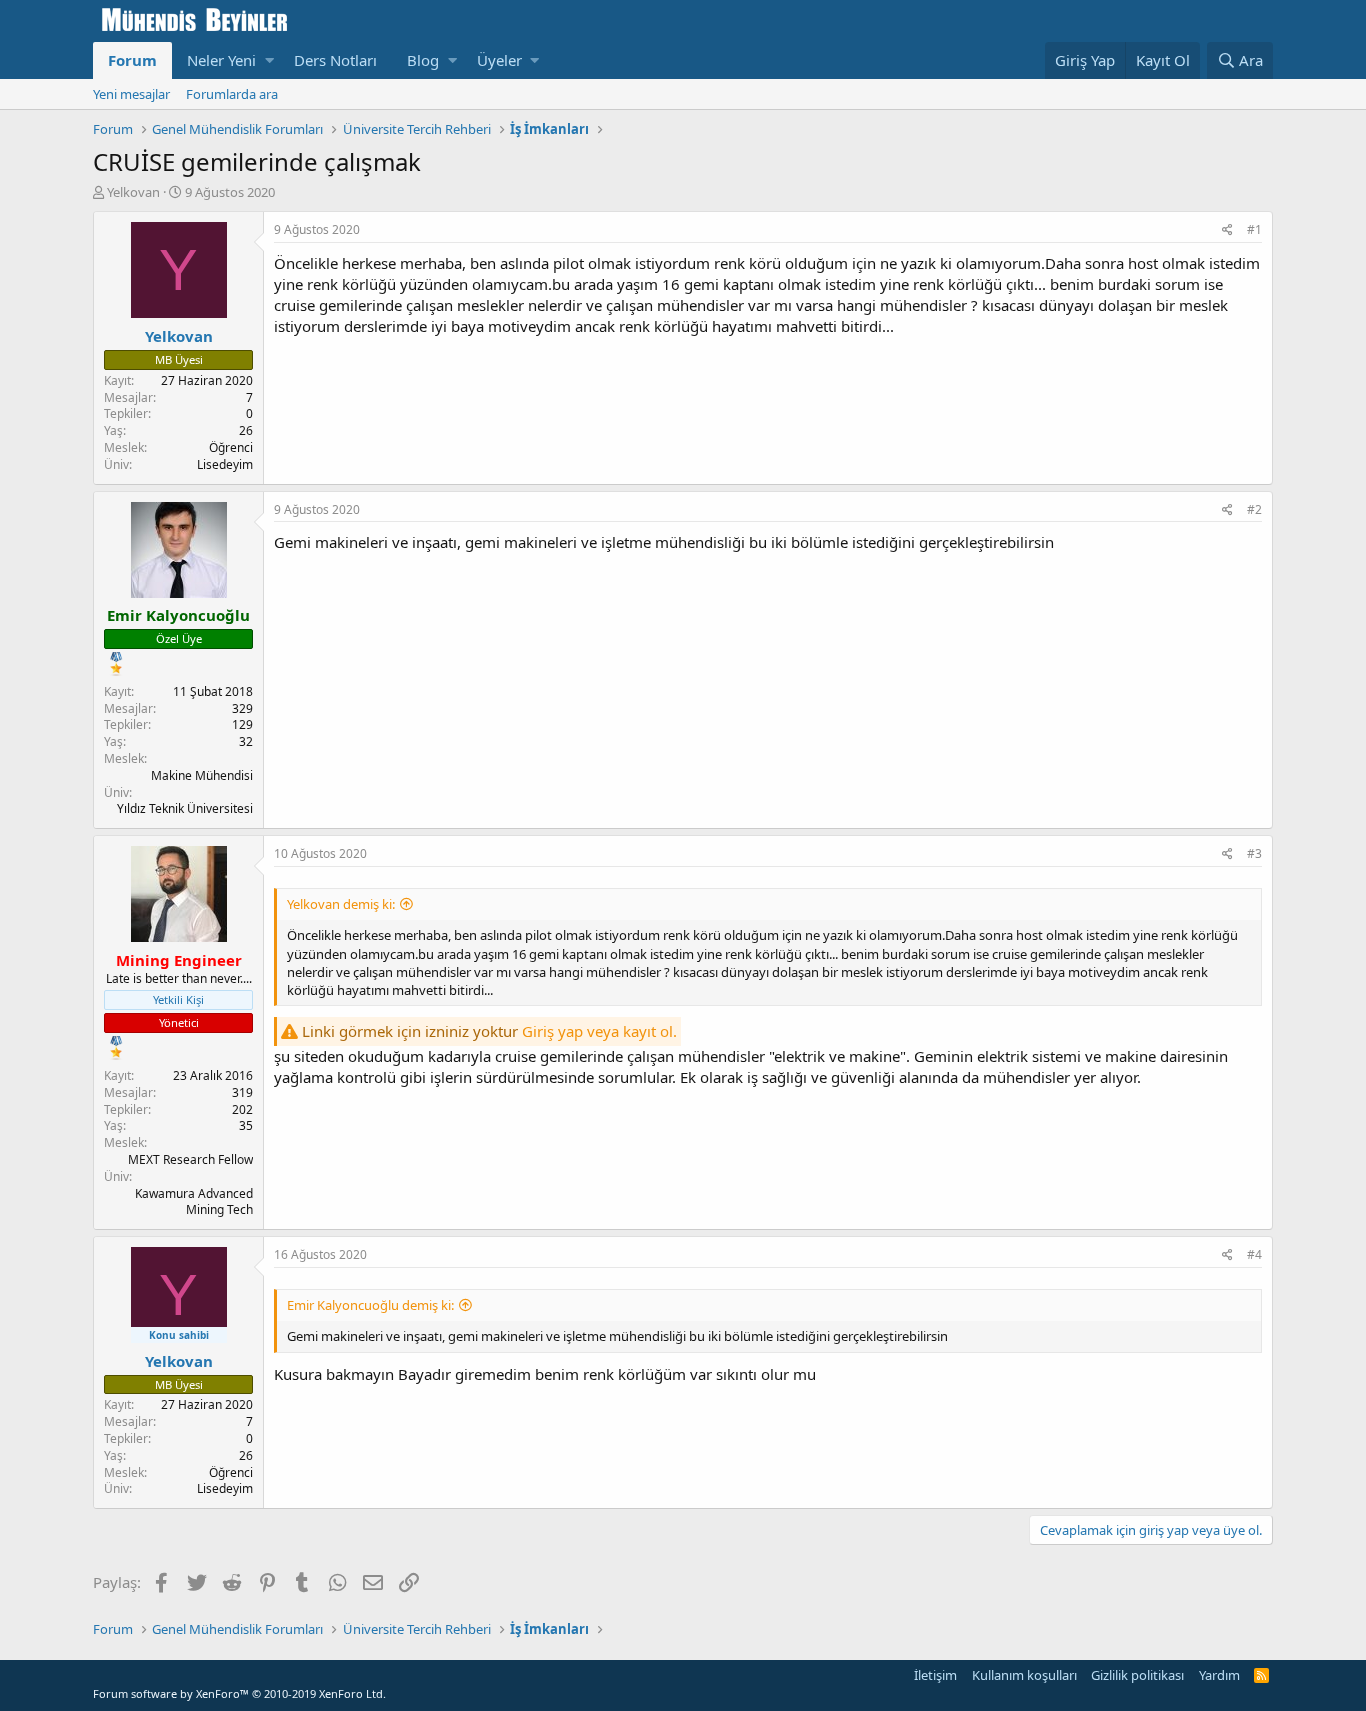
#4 (1254, 1254)
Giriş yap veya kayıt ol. (599, 1031)
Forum (132, 60)
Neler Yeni (221, 60)
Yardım (1219, 1675)
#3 (1254, 853)
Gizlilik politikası (1137, 1675)
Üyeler (499, 60)
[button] (269, 60)
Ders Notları (335, 60)
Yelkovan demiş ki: (341, 904)
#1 (1254, 229)
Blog (423, 60)
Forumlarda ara (232, 94)
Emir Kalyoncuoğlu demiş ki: (370, 1305)
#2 (1254, 509)
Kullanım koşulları (1024, 1675)
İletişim (935, 1675)
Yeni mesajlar (131, 94)
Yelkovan (133, 192)
